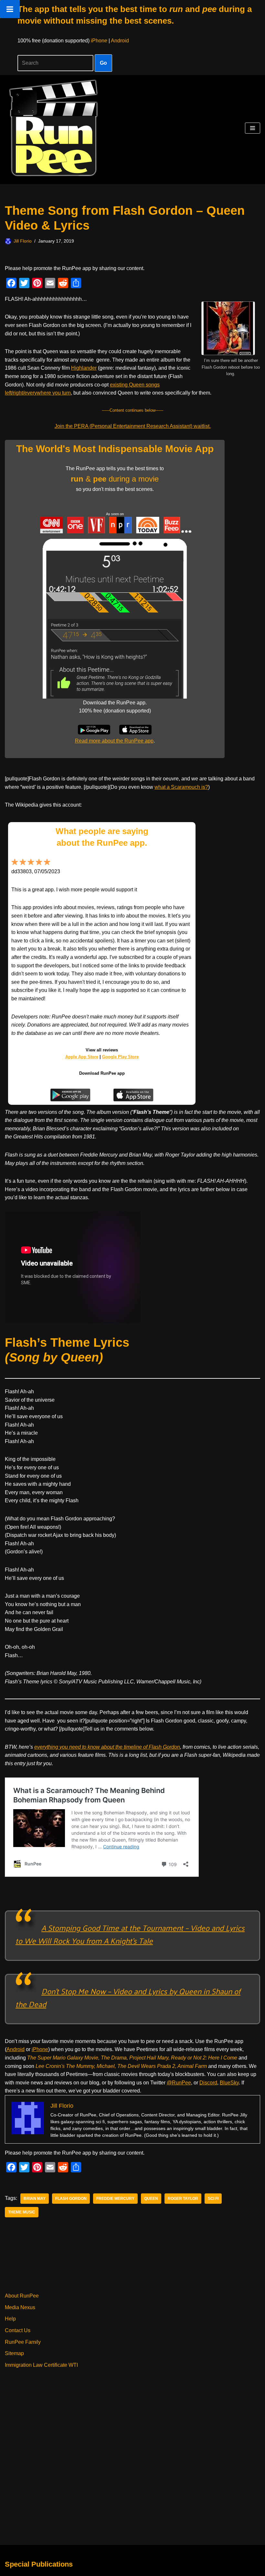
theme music (22, 2212)
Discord (208, 2083)
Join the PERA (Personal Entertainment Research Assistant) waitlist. (133, 426)
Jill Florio (23, 241)
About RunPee (22, 2296)
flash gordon (71, 2199)
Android (120, 41)
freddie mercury (115, 2199)
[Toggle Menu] (10, 9)
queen (151, 2199)
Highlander (84, 368)
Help (10, 2319)
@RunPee (179, 2083)
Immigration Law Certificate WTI (41, 2365)
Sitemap (14, 2353)
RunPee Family (23, 2342)
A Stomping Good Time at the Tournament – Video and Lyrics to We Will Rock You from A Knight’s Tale (130, 1934)
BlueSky (229, 2083)
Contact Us (18, 2330)
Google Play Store (120, 1057)
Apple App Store (82, 1057)
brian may (35, 2199)
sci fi (213, 2199)
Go (103, 63)
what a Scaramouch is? (181, 787)
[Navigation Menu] (253, 128)
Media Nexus (20, 2307)
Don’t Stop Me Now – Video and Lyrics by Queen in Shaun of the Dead (128, 1997)
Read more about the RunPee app (114, 741)
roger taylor (183, 2199)
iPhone (99, 41)
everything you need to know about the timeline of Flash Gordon (107, 1747)
